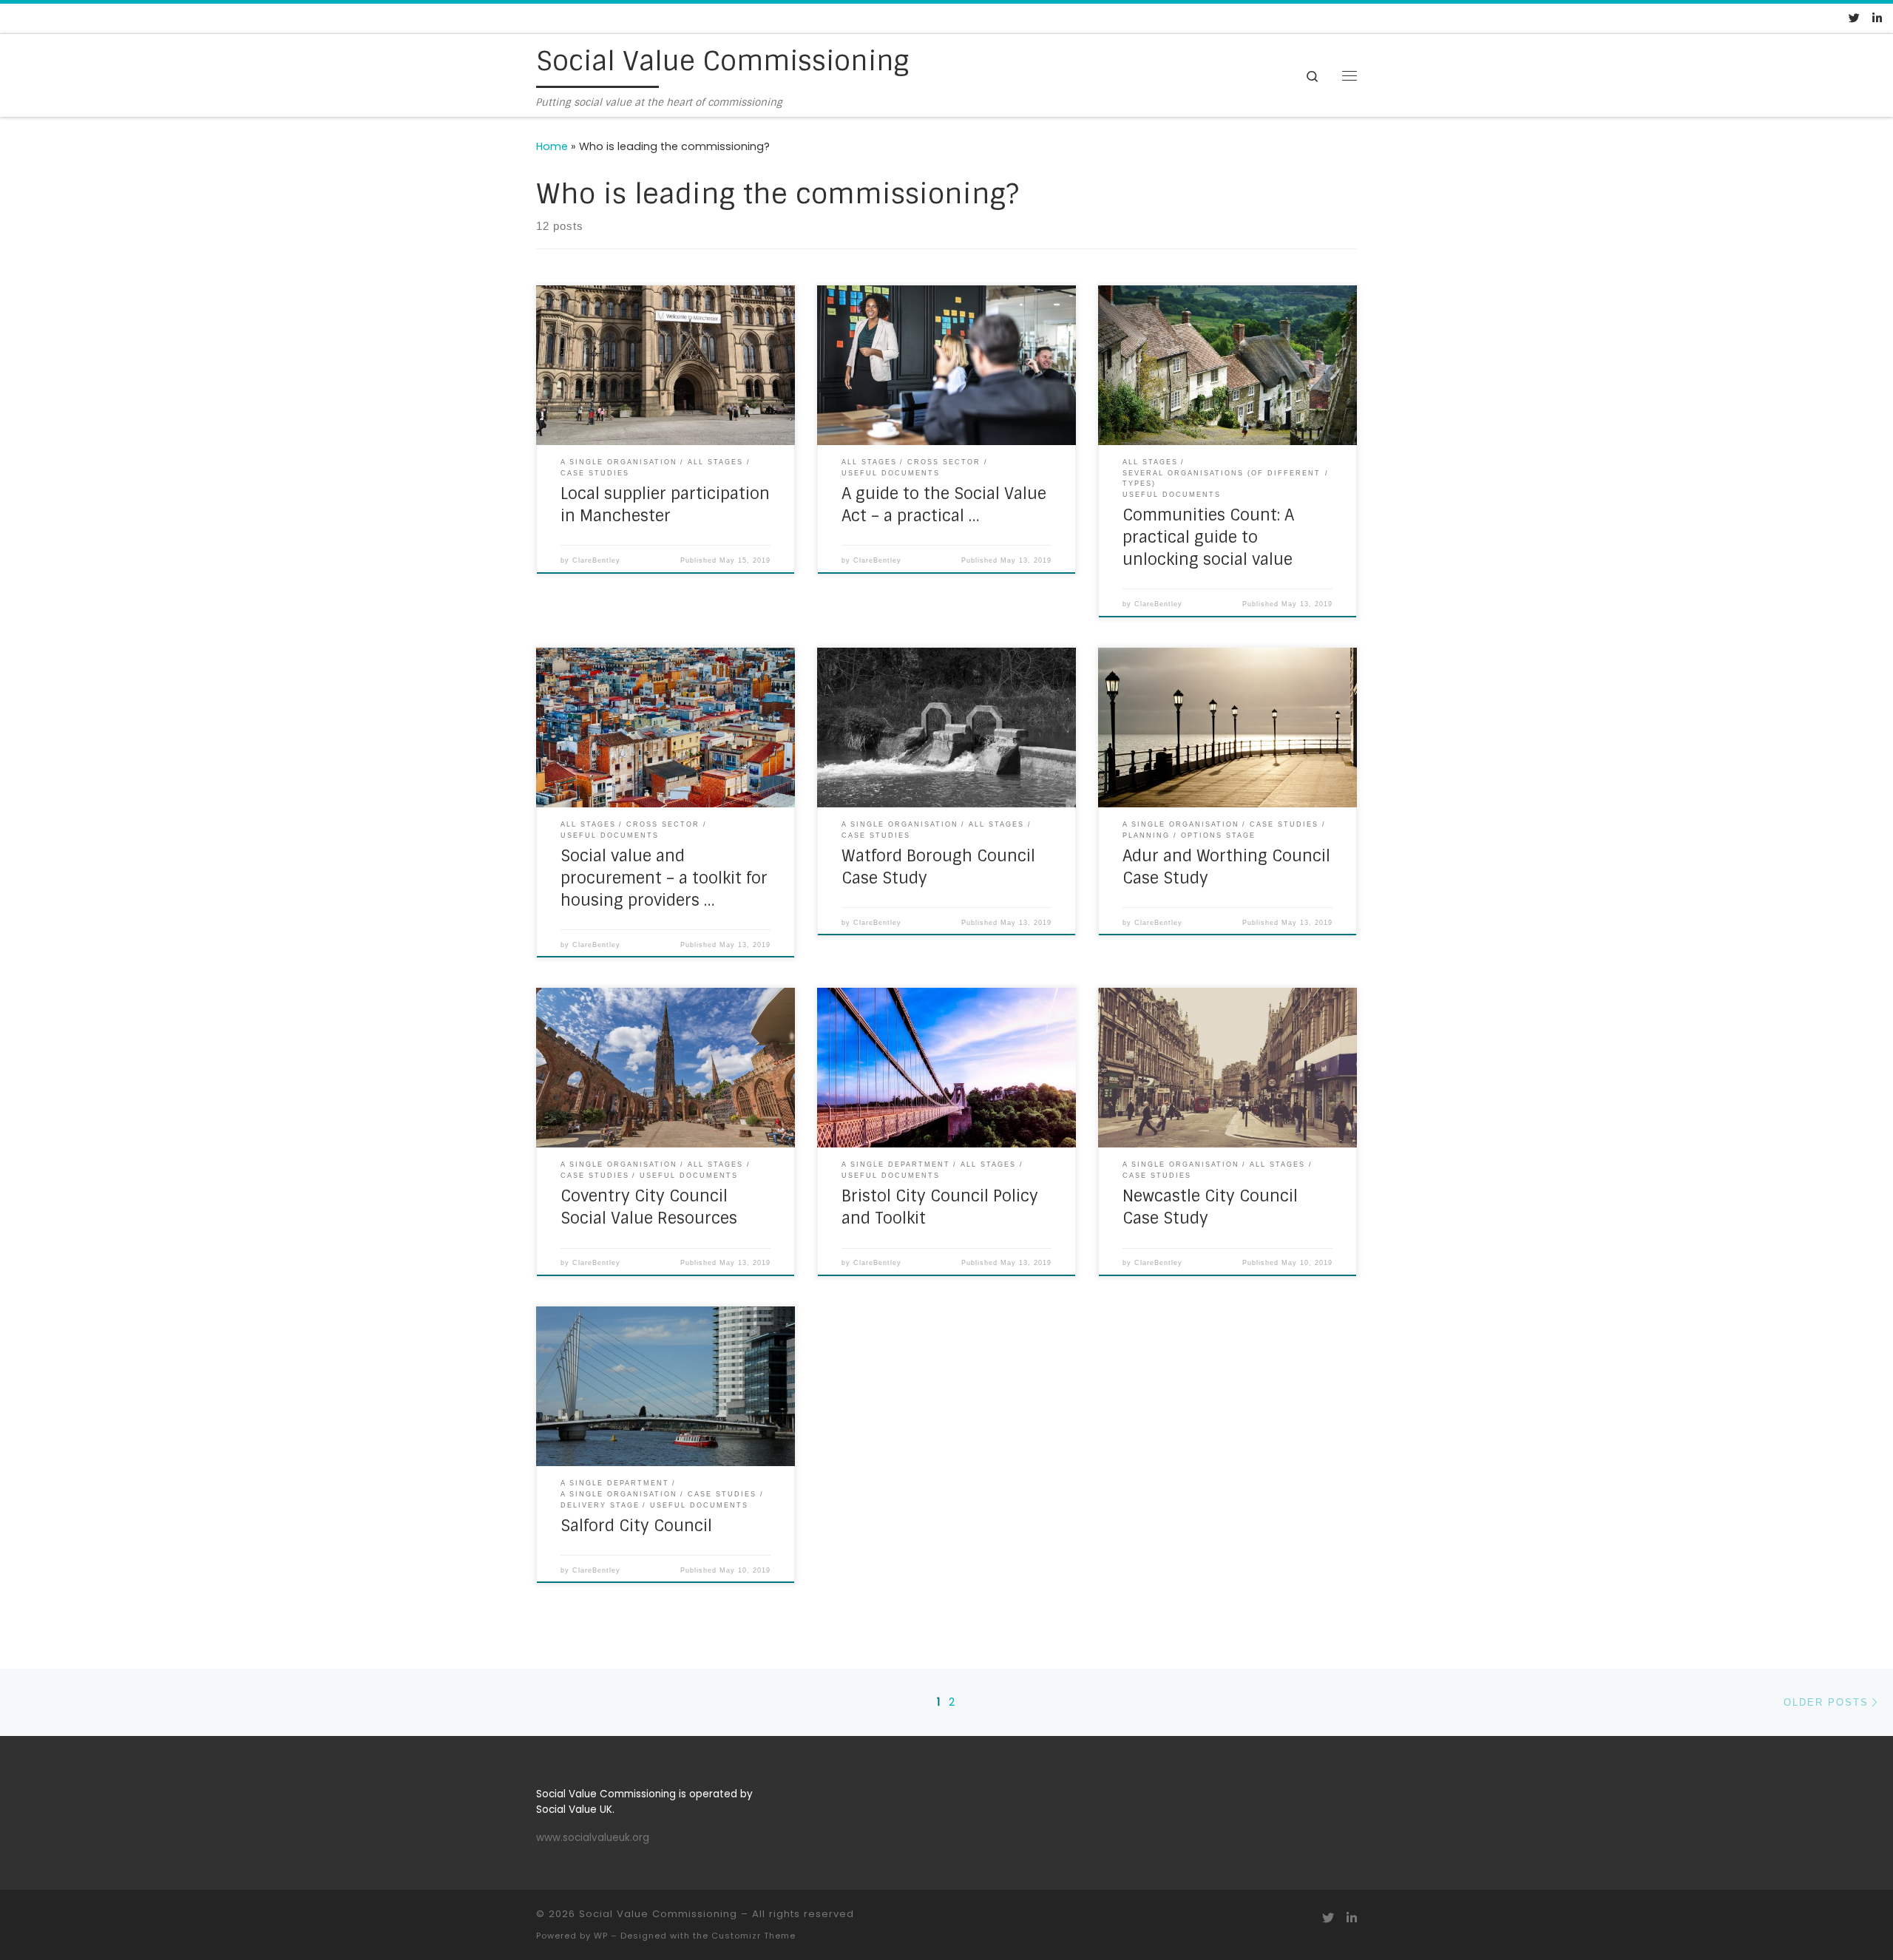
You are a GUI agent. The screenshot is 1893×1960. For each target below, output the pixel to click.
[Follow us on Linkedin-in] (1877, 18)
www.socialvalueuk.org (593, 1838)
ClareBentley (596, 560)
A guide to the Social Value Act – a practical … (944, 505)
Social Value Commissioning (658, 1914)
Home (552, 146)
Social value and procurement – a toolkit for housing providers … (664, 878)
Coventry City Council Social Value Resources (649, 1207)
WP (601, 1936)
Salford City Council (636, 1526)
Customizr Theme (754, 1936)
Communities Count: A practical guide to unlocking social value (1208, 538)
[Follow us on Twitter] (1854, 18)
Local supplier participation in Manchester (665, 505)
